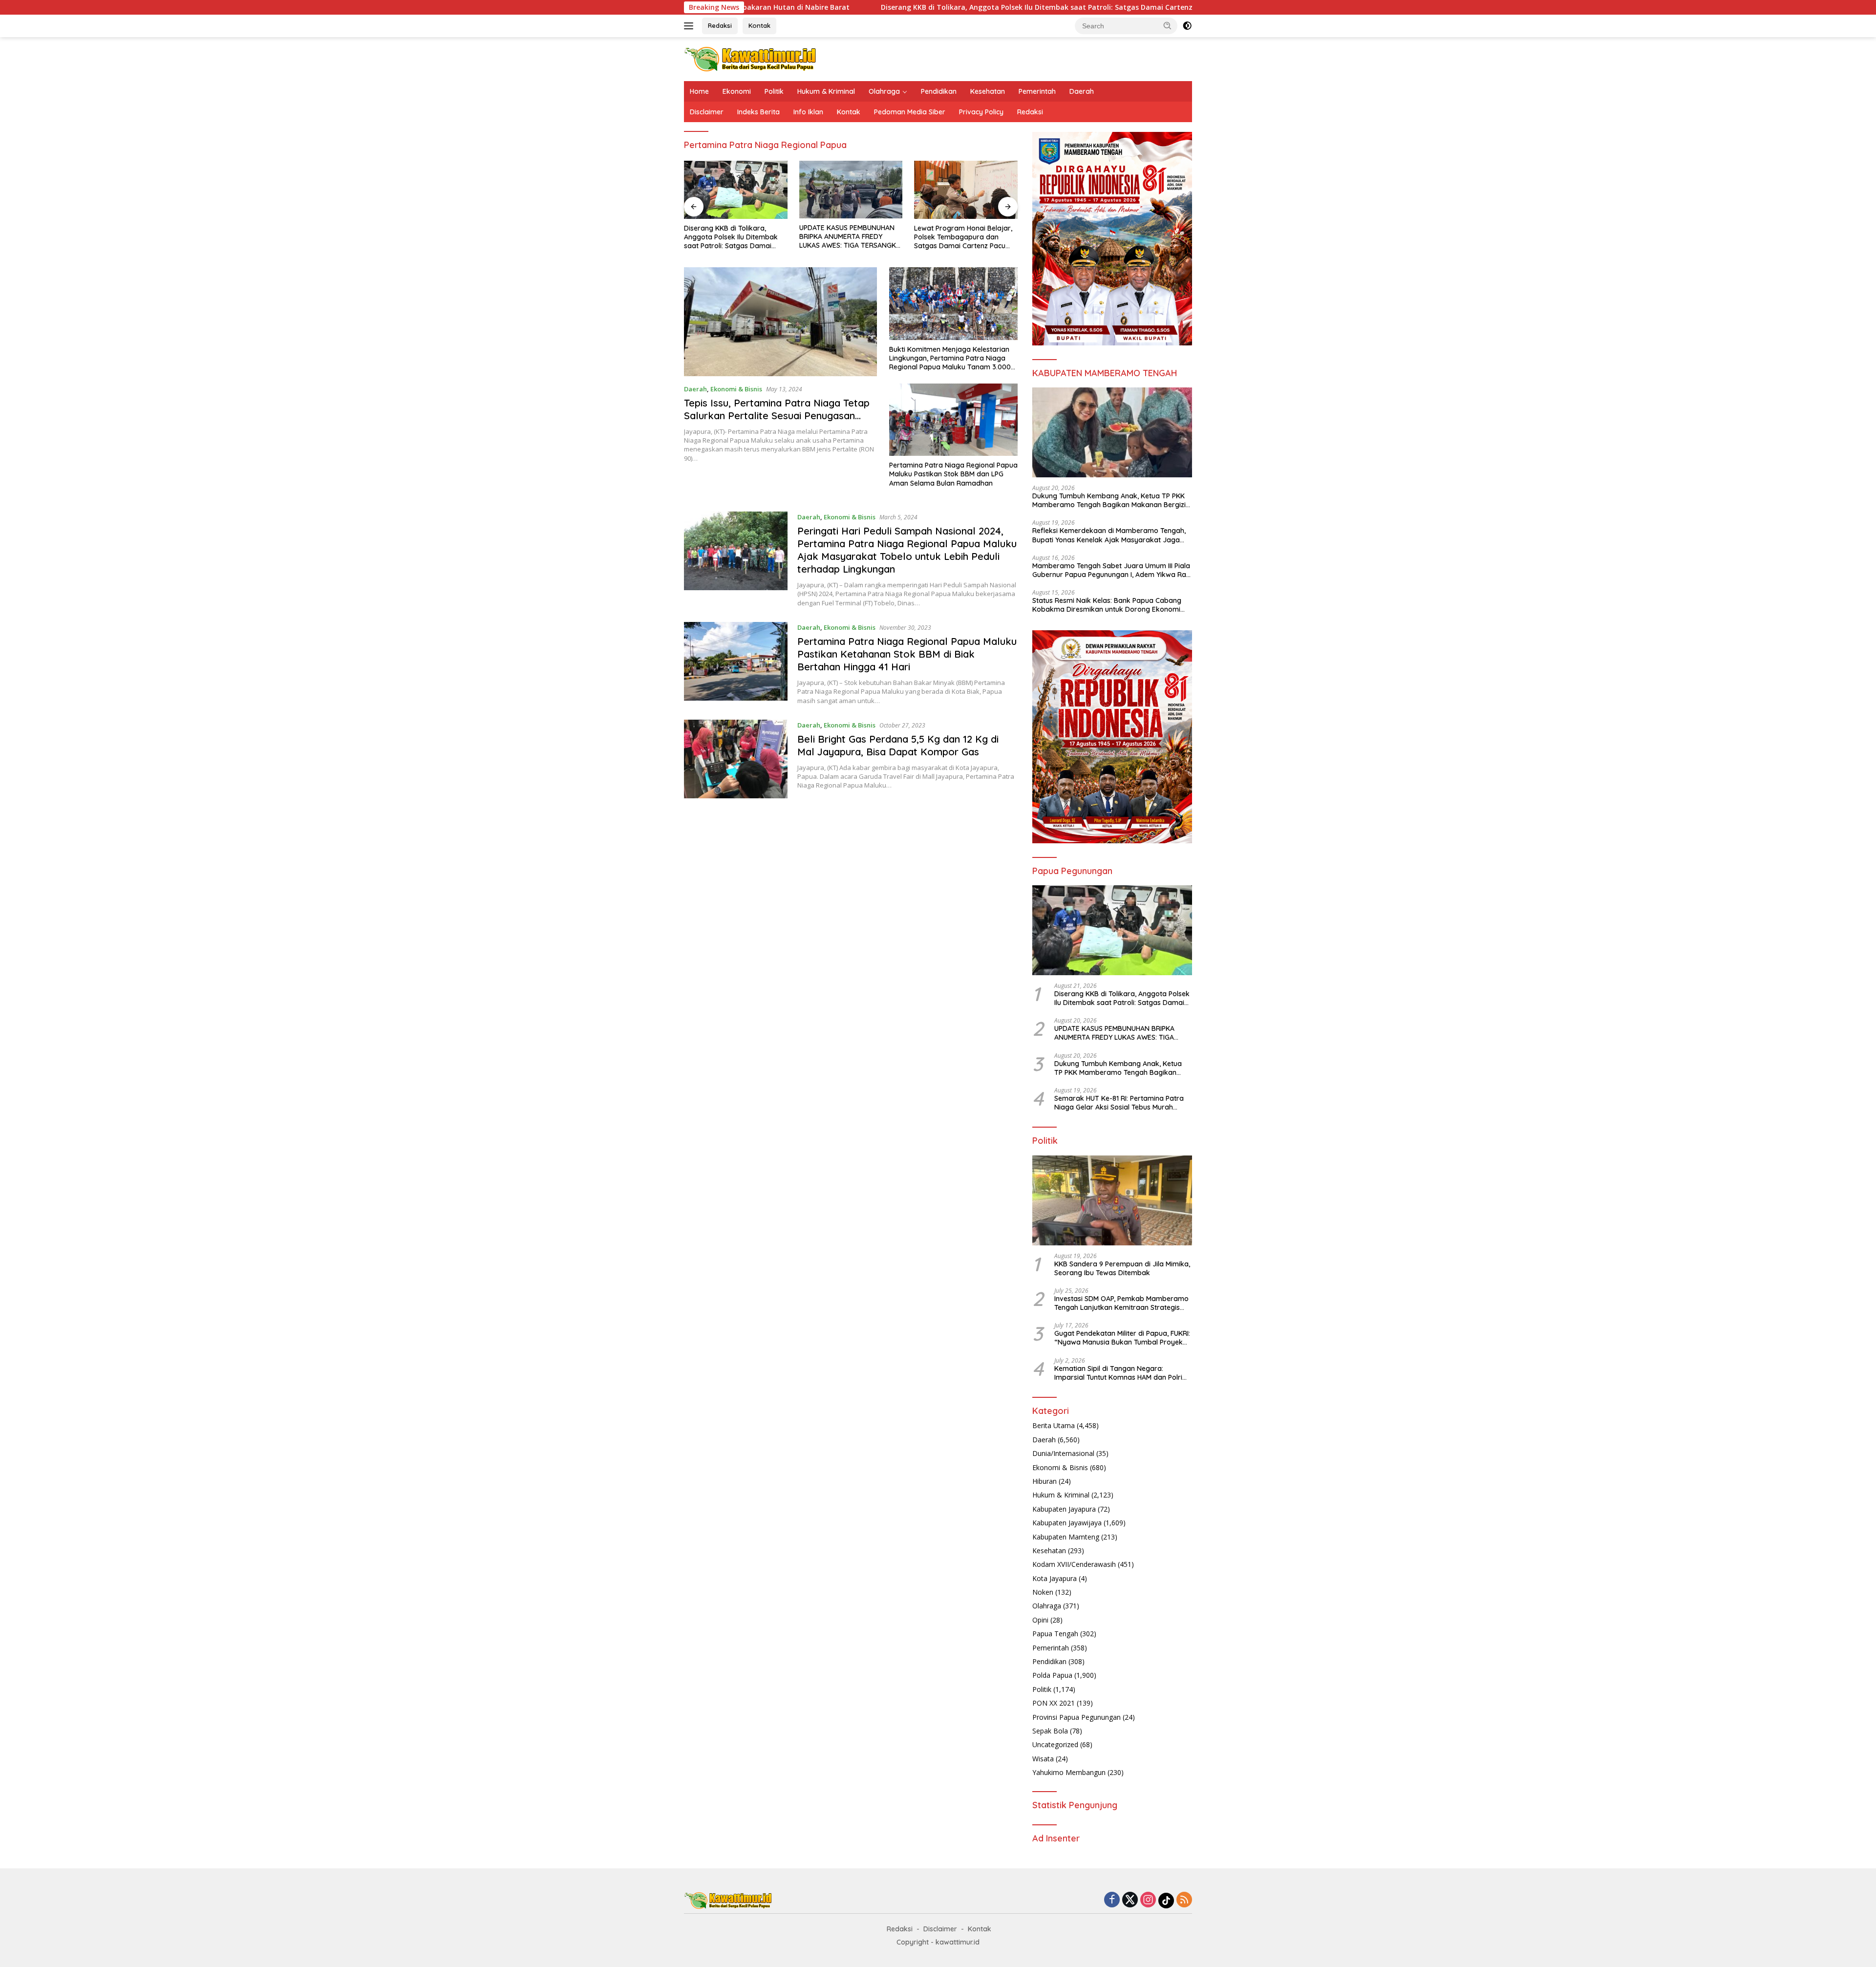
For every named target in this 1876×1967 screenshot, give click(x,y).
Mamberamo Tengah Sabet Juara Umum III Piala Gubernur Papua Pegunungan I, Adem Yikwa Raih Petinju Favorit (1112, 570)
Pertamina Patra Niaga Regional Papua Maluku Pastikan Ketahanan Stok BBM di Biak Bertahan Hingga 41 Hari (907, 654)
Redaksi (720, 25)
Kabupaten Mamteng (1066, 1537)
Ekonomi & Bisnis (736, 389)
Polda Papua (1052, 1675)
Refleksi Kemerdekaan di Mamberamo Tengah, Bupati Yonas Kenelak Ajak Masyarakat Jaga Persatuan (1109, 535)
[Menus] (691, 26)
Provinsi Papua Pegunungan (1077, 1717)
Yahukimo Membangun (1069, 1772)
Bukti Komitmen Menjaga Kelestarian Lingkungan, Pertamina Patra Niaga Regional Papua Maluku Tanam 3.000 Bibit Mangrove (950, 358)
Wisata (1043, 1759)
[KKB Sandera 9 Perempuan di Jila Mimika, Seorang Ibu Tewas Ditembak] (1112, 1200)
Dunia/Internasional (1063, 1453)
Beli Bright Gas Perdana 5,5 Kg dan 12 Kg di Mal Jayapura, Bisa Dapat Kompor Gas (898, 745)
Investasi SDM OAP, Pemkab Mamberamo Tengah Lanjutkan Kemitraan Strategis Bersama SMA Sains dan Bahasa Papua (1121, 1303)
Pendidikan (939, 91)
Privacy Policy (981, 112)
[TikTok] (1166, 1901)
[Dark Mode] (1187, 26)
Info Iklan (808, 112)
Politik (774, 91)
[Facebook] (1112, 1900)
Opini (1040, 1620)
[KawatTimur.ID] (750, 58)
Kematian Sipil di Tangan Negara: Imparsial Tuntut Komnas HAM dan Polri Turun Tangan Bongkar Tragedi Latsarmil (1122, 1373)
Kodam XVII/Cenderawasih (1074, 1564)
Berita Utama (1054, 1425)
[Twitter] (1130, 1900)
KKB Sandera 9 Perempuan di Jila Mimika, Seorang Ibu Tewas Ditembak (1122, 1268)
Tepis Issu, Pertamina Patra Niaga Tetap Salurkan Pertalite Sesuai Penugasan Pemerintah (777, 416)
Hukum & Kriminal (826, 91)
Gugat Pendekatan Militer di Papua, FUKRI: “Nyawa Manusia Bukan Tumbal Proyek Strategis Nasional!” (1122, 1338)
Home (699, 91)
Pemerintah (1037, 91)
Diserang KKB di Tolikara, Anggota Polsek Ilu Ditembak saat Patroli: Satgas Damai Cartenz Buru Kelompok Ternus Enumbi (862, 7)
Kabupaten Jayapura (1064, 1509)
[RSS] (1184, 1900)
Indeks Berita (758, 112)
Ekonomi (737, 91)
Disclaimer (707, 112)
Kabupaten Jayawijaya (1067, 1523)
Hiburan (1045, 1481)
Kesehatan (988, 91)
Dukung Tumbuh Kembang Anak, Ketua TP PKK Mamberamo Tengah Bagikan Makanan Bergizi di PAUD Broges (963, 237)
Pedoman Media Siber (910, 112)
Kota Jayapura (1055, 1578)
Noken (1043, 1592)
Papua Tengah (1055, 1634)
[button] (1168, 25)
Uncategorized (1055, 1744)
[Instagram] (1148, 1900)
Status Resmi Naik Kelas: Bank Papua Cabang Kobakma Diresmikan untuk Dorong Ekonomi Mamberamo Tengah (1107, 605)
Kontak (759, 25)
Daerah (1082, 91)
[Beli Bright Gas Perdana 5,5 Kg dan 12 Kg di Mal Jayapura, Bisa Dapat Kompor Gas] (736, 759)
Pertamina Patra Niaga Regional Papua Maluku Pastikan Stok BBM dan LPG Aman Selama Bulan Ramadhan (953, 474)
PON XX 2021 (1054, 1703)
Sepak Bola (1050, 1731)
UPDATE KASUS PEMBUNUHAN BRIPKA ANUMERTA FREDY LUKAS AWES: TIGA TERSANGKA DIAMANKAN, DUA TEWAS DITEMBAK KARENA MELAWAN (735, 237)
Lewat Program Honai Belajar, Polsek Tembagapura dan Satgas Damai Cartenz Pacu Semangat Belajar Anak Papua (850, 237)
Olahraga (884, 91)
